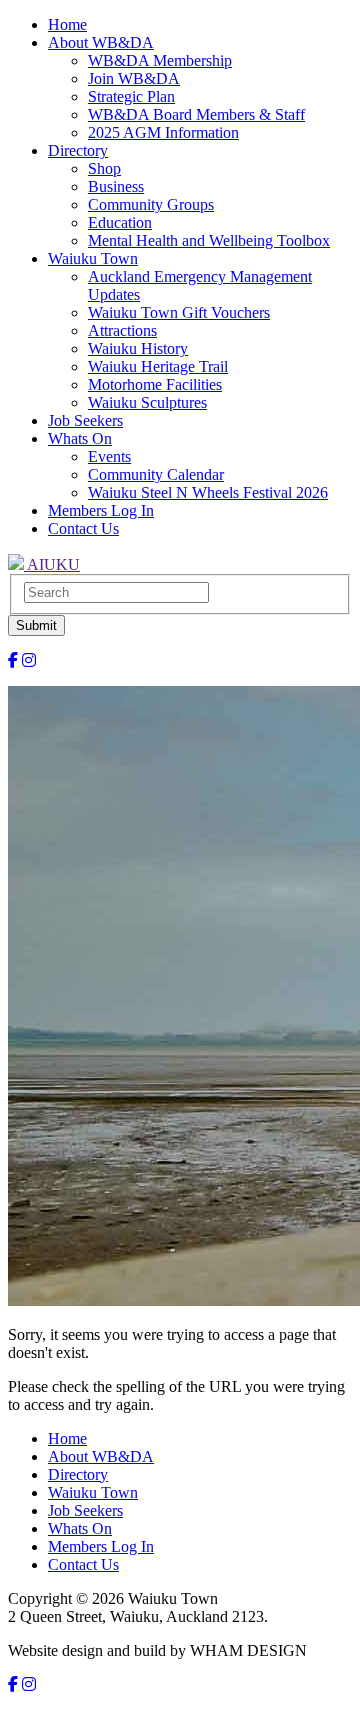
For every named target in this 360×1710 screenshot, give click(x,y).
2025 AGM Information (163, 132)
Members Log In (101, 510)
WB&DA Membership (160, 60)
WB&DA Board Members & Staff (196, 114)
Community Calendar (156, 474)
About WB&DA (101, 42)
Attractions (122, 330)
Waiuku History (138, 348)
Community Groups (151, 204)
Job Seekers (85, 420)
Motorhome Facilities (155, 384)
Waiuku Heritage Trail (158, 366)
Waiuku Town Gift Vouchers (179, 312)
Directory (78, 150)
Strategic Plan (131, 96)
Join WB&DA (134, 78)
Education (120, 222)
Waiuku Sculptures (147, 402)
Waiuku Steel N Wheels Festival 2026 (208, 492)
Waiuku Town (93, 258)
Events (109, 456)
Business (116, 186)
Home (67, 24)
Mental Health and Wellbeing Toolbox (209, 240)
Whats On (80, 438)
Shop (104, 168)
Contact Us (83, 528)
